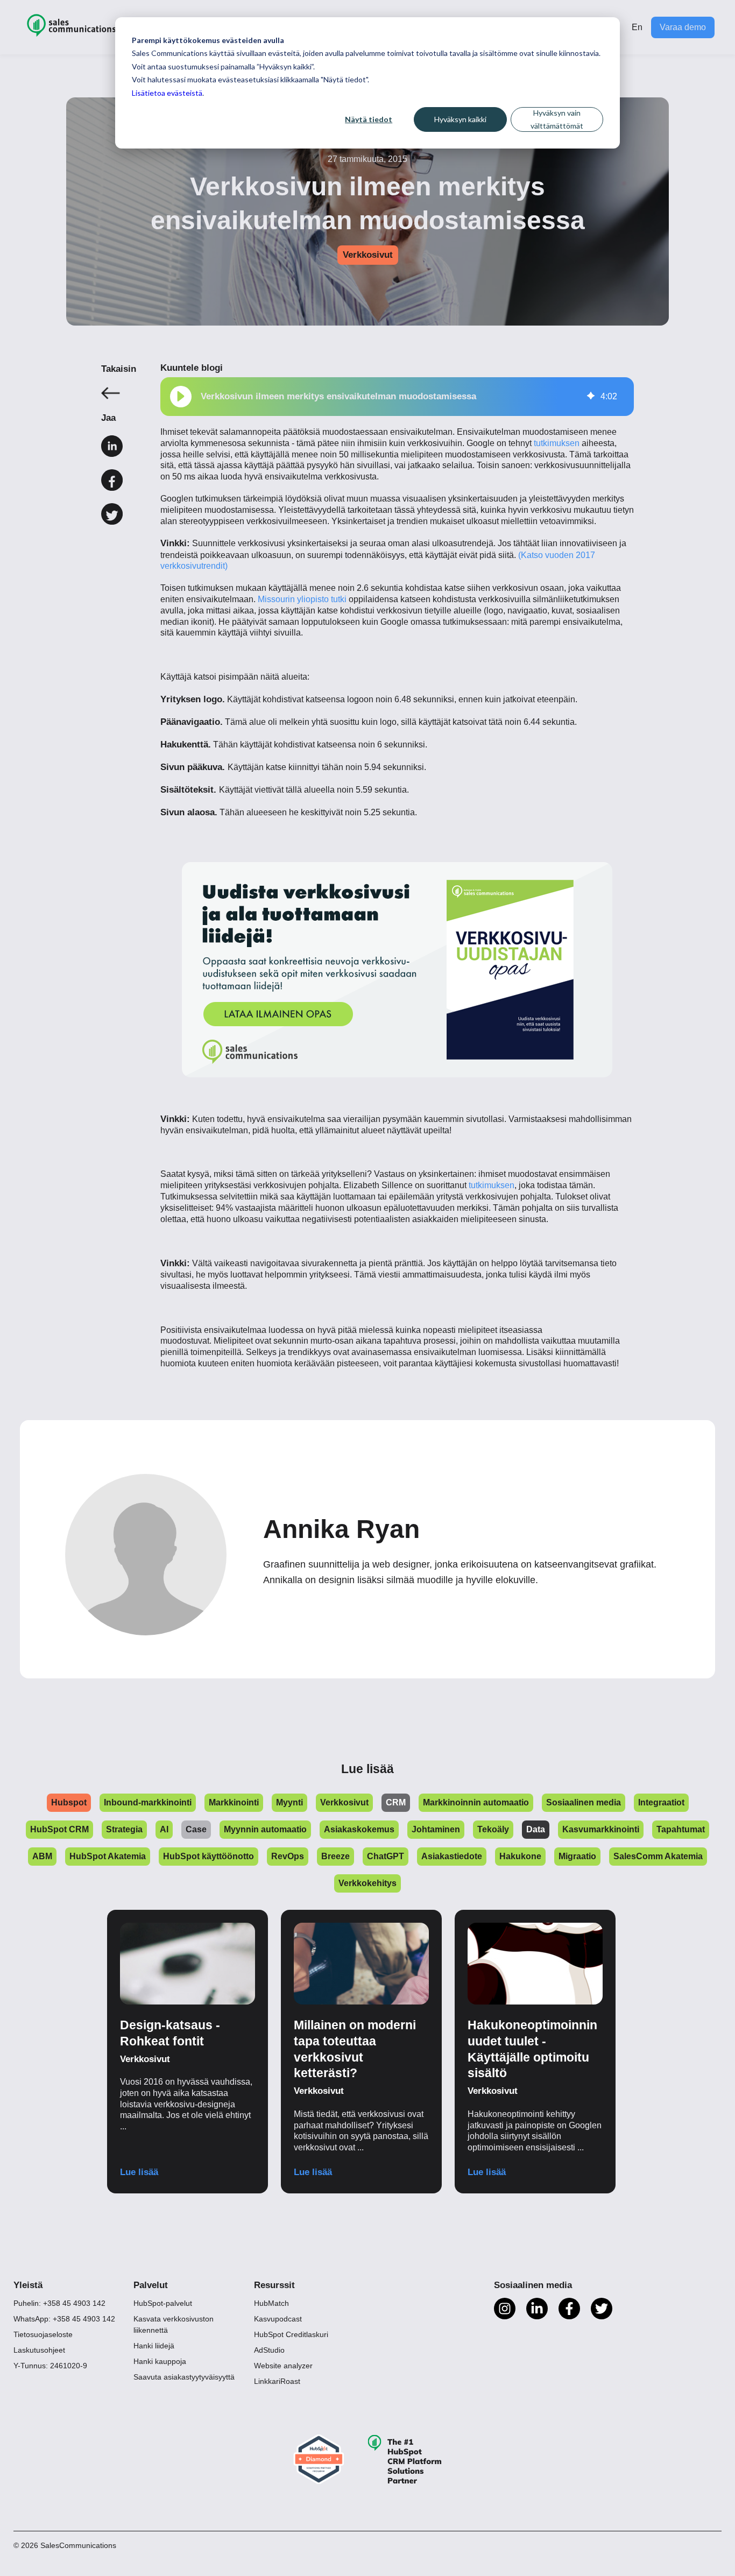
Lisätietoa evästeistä (167, 93)
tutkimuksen (557, 443)
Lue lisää (139, 2172)
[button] (181, 397)
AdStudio (269, 2350)
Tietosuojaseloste (43, 2334)
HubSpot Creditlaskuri (291, 2334)
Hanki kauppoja (160, 2361)
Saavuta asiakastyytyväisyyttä (184, 2377)
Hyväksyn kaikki (460, 119)
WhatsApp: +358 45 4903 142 (64, 2319)
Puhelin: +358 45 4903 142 (59, 2303)
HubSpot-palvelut (163, 2303)
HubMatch (271, 2303)
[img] (591, 397)
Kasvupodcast (278, 2319)
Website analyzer (283, 2366)
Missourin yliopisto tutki (302, 599)
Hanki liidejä (154, 2346)
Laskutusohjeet (39, 2350)
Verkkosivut (368, 255)
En (637, 27)
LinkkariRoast (277, 2381)
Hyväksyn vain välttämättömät (557, 119)
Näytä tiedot (369, 119)
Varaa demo (683, 27)
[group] (397, 397)
